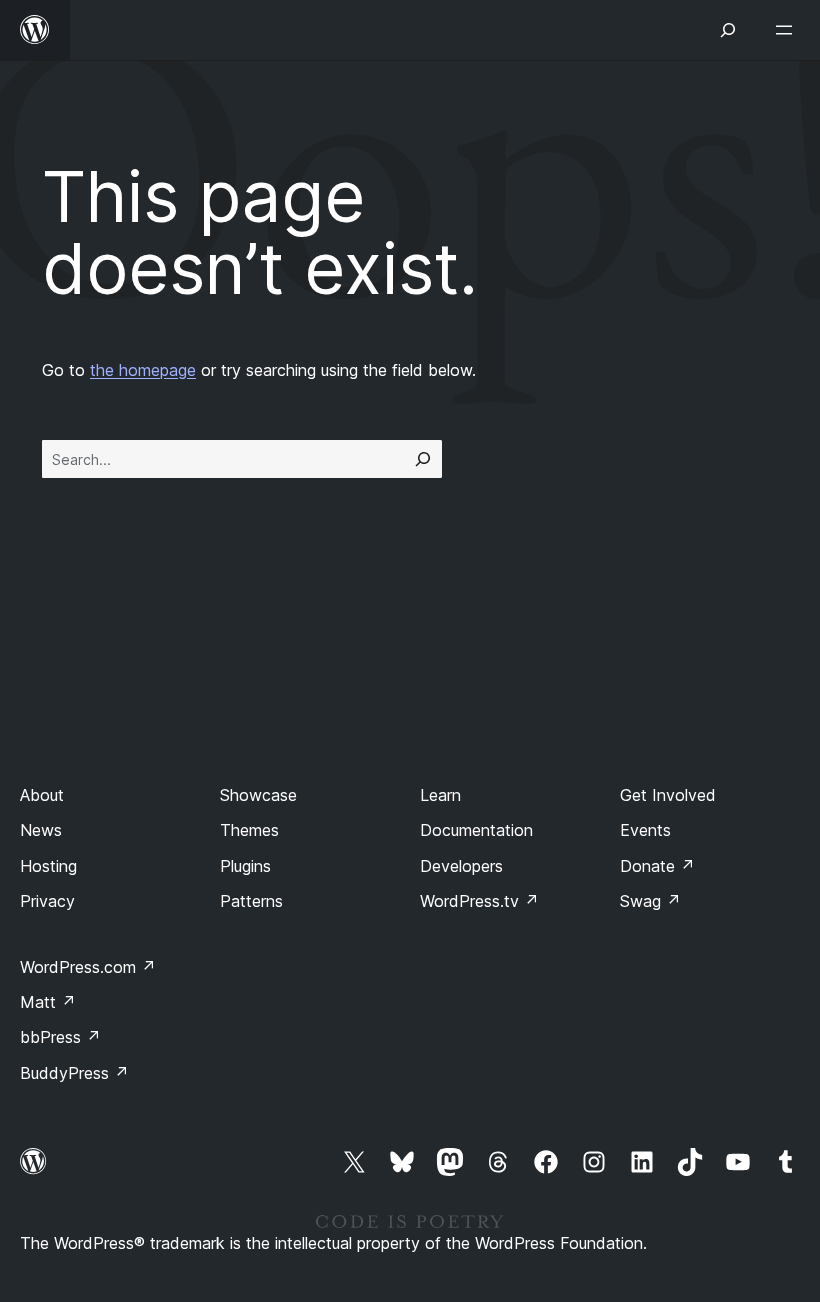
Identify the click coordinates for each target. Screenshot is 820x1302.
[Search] (423, 459)
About (42, 795)
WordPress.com (88, 967)
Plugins (245, 866)
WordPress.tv (479, 901)
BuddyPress (74, 1073)
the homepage (143, 370)
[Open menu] (788, 30)
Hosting (48, 866)
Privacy (47, 901)
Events (645, 830)
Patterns (251, 901)
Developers (461, 866)
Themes (249, 830)
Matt (48, 1002)
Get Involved (668, 795)
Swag (650, 901)
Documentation (476, 830)
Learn (440, 795)
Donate (657, 866)
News (41, 830)
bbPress (60, 1037)
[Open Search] (728, 30)
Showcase (258, 795)
